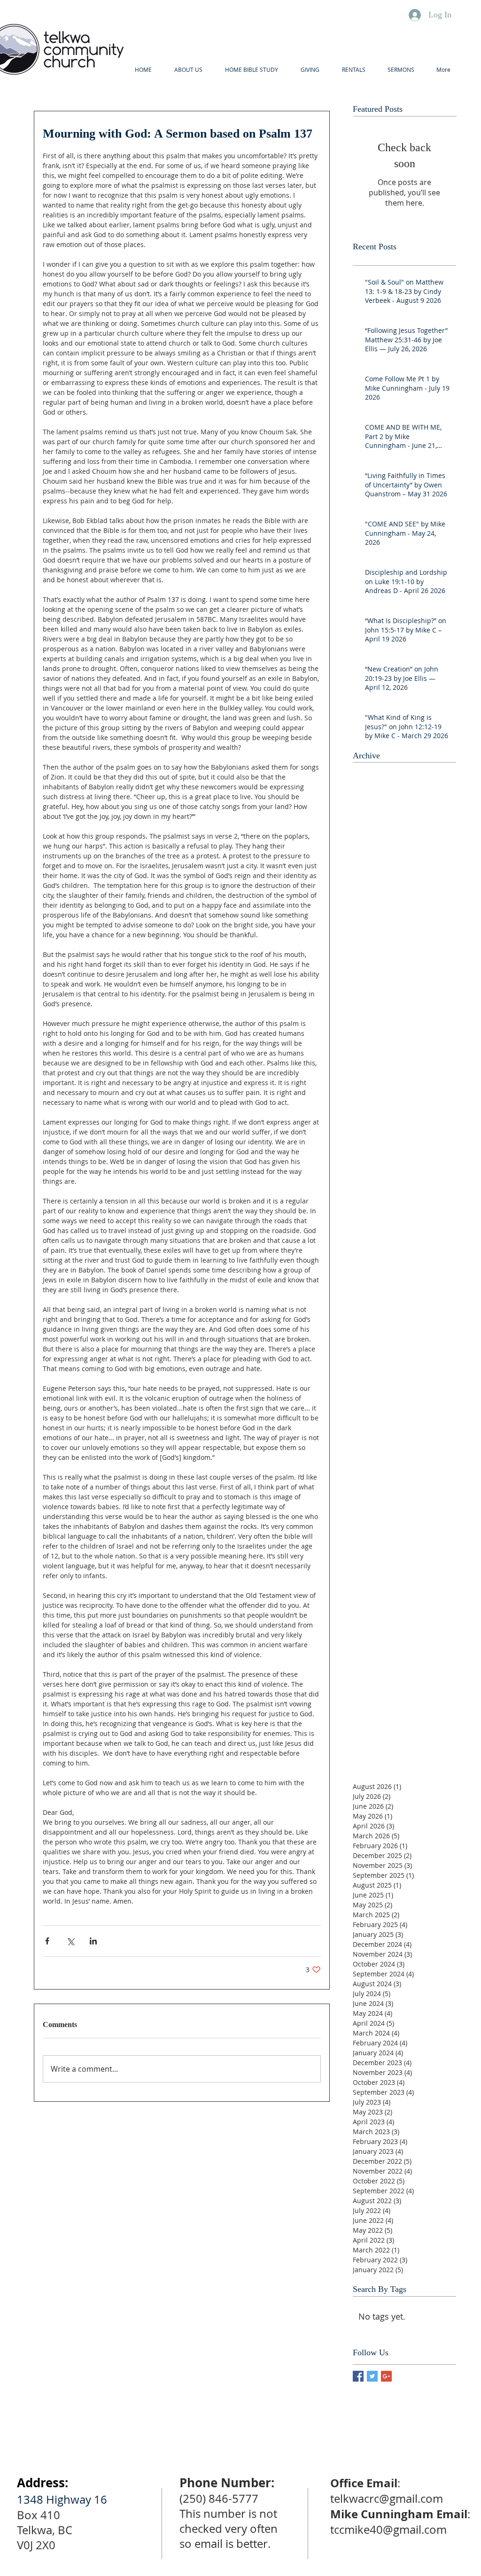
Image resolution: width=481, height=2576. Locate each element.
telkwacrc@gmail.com (387, 2499)
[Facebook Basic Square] (358, 2376)
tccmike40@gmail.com (388, 2530)
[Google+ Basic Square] (386, 2376)
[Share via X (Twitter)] (70, 1941)
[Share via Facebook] (47, 1941)
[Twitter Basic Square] (372, 2376)
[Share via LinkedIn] (93, 1941)
